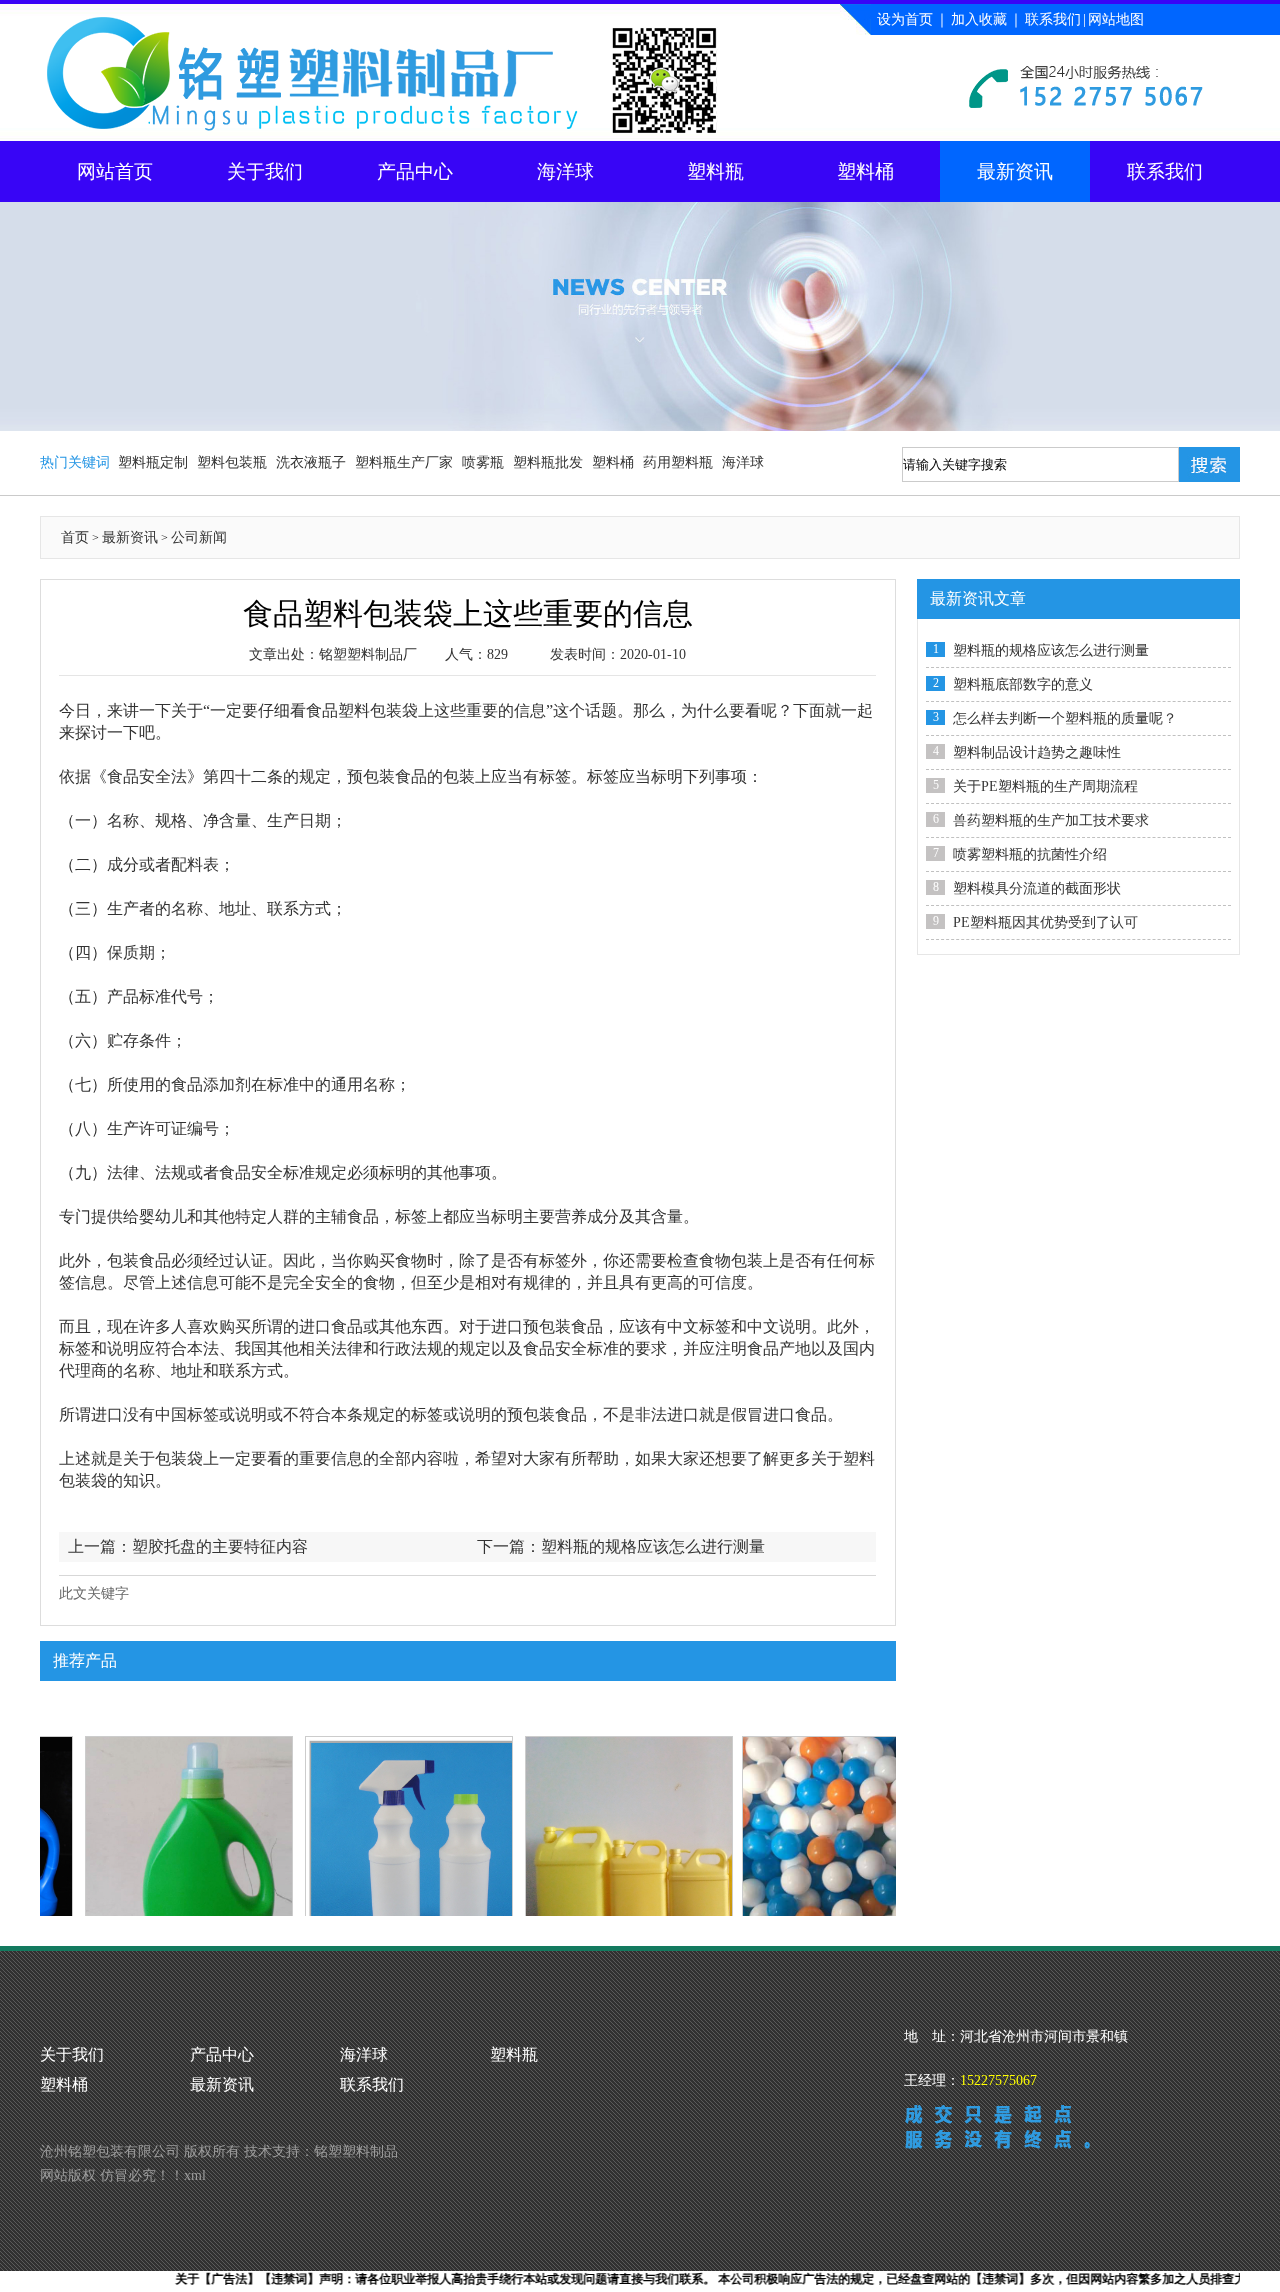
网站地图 (1116, 19)
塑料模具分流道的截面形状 (1037, 888)
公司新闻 (199, 537)
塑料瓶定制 (153, 462)
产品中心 (415, 171)
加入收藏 (979, 19)
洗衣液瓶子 (311, 462)
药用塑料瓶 (678, 462)
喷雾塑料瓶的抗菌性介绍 (1030, 854)
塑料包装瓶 (232, 462)
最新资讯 (1015, 171)
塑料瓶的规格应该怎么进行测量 (653, 1546)
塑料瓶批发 (548, 462)
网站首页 (115, 171)
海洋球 (565, 171)
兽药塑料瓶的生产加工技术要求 (1051, 820)
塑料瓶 (715, 171)
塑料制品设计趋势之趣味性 (1037, 752)
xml (195, 2175)
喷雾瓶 (483, 462)
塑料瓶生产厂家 (404, 462)
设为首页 (905, 19)
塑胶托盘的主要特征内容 (220, 1546)
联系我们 (1053, 19)
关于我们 (265, 171)
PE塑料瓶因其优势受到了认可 (1045, 922)
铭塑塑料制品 (356, 2151)
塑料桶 (865, 171)
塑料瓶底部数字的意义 (1023, 684)
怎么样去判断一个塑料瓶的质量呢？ (1065, 718)
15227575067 (998, 2080)
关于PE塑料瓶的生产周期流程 (1045, 786)
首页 (75, 537)
